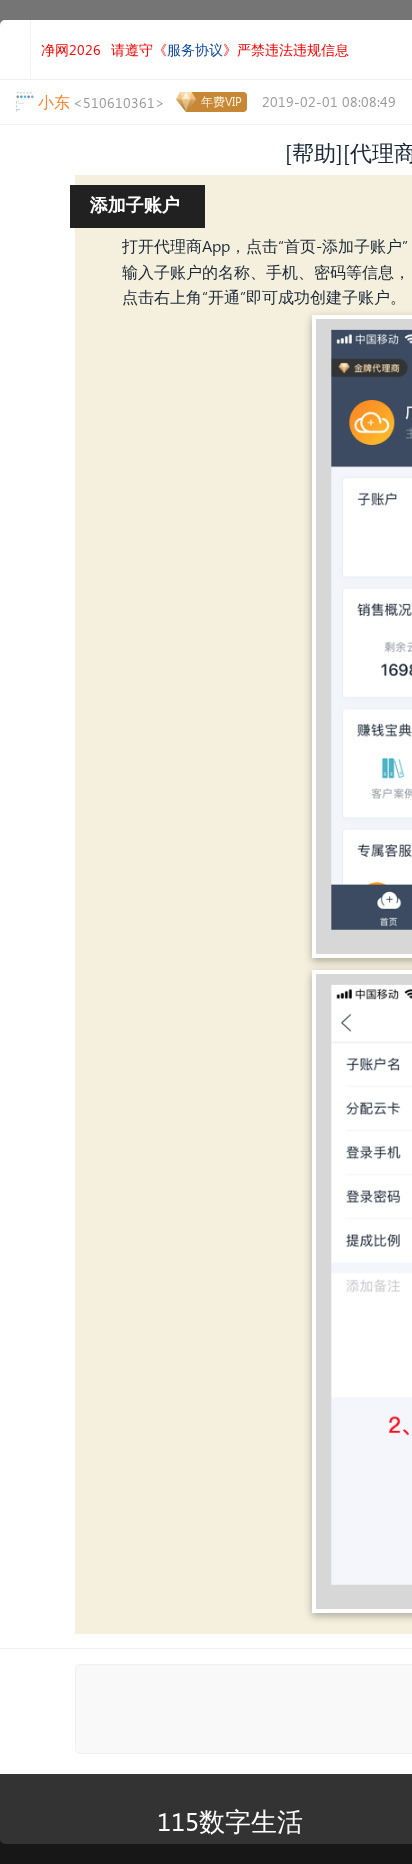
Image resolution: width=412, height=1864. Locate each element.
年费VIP (221, 101)
